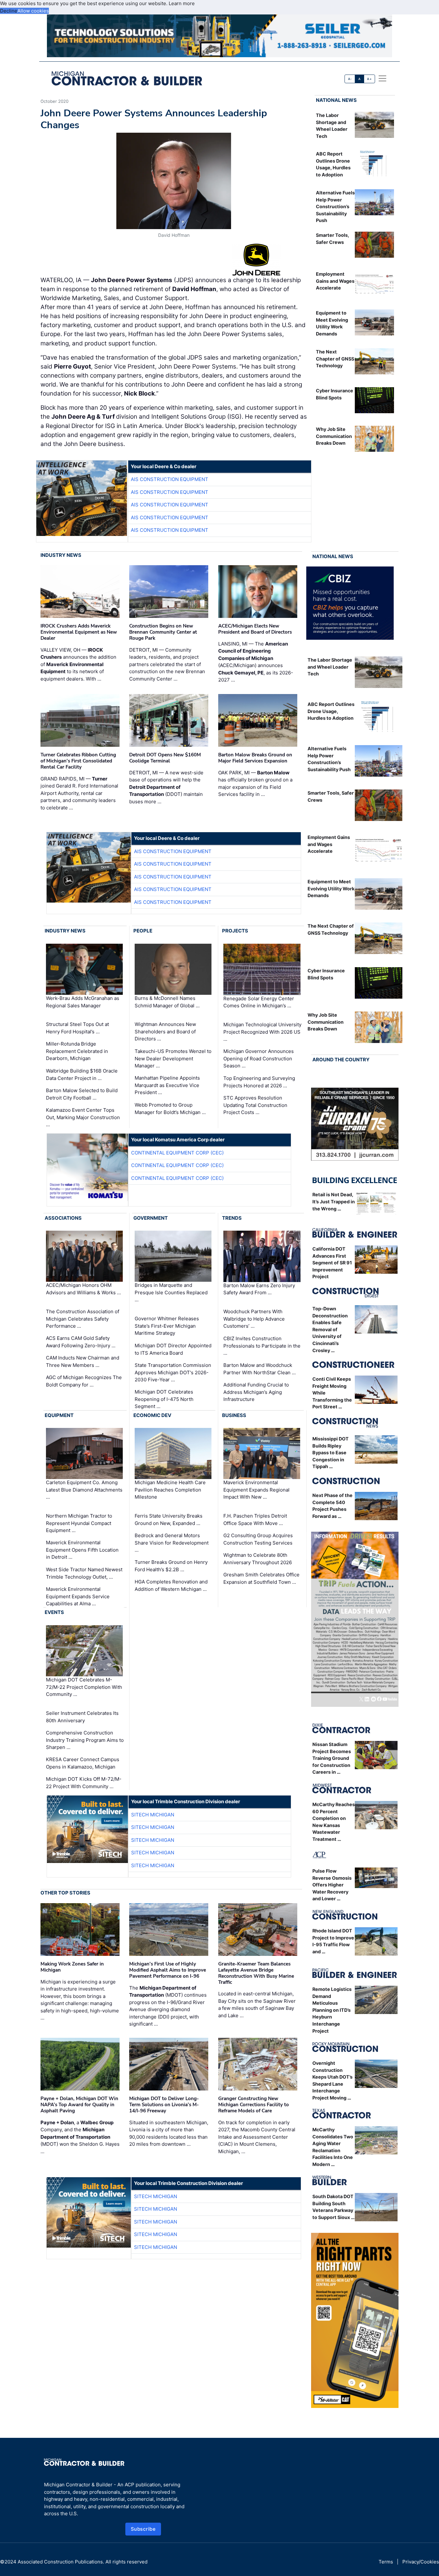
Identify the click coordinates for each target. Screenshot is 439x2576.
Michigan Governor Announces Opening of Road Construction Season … (259, 1058)
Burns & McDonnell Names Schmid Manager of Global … (167, 1002)
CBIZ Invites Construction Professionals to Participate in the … (262, 1346)
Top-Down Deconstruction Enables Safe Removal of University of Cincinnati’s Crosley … (330, 1329)
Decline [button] (9, 11)
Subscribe (143, 2529)
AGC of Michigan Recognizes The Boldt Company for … (84, 1381)
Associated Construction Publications (60, 2562)
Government (151, 1218)
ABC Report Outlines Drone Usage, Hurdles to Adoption (331, 711)
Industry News (61, 555)
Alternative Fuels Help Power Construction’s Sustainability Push (335, 206)
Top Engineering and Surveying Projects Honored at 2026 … (259, 1082)
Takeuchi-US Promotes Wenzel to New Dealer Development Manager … (173, 1058)
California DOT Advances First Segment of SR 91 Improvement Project (332, 1263)
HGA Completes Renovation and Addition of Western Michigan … (171, 1585)
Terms (386, 2562)
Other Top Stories (65, 1893)
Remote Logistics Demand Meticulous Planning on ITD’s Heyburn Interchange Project (332, 2010)
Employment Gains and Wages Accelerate (335, 281)
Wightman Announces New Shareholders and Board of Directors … (165, 1031)
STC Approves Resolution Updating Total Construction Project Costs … (255, 1105)
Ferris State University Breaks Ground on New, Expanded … (169, 1520)
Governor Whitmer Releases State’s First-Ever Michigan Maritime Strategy (167, 1326)
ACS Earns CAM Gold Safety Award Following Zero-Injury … (81, 1342)
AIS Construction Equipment (170, 479)
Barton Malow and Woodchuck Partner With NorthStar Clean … (260, 1369)
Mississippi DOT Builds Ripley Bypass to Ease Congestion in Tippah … (331, 1453)
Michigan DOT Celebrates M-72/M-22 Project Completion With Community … (84, 1687)
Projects (235, 931)
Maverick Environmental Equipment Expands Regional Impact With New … (256, 1490)
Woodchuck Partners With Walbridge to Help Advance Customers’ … (254, 1319)
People (143, 931)
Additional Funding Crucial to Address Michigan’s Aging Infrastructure (256, 1392)
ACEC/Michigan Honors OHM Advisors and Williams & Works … (83, 1289)
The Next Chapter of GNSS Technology (335, 359)
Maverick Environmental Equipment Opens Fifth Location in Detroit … (82, 1550)
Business (234, 1415)
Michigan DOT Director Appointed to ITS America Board (173, 1349)
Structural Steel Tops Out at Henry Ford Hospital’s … (77, 1028)
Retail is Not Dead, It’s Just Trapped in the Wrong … (334, 1202)
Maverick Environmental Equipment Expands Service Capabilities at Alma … (78, 1596)
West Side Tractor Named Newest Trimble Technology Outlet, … (84, 1573)
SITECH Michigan (153, 1815)
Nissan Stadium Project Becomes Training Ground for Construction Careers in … (332, 1758)
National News (336, 100)
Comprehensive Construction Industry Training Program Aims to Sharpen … (85, 1740)
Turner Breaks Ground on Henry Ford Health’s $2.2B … (171, 1566)
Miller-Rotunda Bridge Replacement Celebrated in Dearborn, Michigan (77, 1051)
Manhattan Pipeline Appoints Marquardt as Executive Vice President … (167, 1085)
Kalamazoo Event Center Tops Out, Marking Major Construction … (83, 1117)
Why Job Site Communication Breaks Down (334, 436)
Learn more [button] (182, 3)
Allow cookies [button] (33, 11)
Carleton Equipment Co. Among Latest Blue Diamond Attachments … (84, 1490)
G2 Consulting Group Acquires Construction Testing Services (258, 1539)
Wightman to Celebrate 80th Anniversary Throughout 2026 (258, 1559)
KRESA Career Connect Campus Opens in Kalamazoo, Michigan (83, 1763)
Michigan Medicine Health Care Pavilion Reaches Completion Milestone (170, 1490)
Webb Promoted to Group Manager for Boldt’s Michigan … (170, 1109)
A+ (369, 79)
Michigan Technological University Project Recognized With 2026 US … (262, 1032)
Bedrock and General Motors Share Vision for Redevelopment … (172, 1543)
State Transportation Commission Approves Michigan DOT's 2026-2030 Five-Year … (173, 1372)
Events (54, 1612)
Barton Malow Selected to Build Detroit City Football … (82, 1094)
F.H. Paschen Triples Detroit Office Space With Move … (255, 1520)
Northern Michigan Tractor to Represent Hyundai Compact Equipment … (79, 1523)
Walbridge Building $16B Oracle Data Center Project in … (82, 1074)
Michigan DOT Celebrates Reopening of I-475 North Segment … (164, 1399)
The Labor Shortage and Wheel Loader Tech (330, 667)
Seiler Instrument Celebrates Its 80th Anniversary (82, 1717)
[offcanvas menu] (382, 78)
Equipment (59, 1415)
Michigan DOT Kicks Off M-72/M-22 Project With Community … (84, 1783)
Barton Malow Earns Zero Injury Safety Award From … (259, 1289)
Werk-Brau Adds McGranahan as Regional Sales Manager (83, 1002)
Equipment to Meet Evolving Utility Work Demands (331, 888)
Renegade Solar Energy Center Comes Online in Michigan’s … (259, 1002)
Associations (63, 1218)
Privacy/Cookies (421, 2562)
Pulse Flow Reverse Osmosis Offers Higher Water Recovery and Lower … (332, 1885)
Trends (232, 1218)
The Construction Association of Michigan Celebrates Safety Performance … (83, 1319)
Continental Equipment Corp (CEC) (177, 1153)
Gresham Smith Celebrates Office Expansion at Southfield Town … (261, 1578)
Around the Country (341, 1060)
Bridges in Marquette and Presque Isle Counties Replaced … (171, 1293)
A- (350, 79)
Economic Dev (152, 1415)
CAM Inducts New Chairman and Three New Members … (83, 1361)
